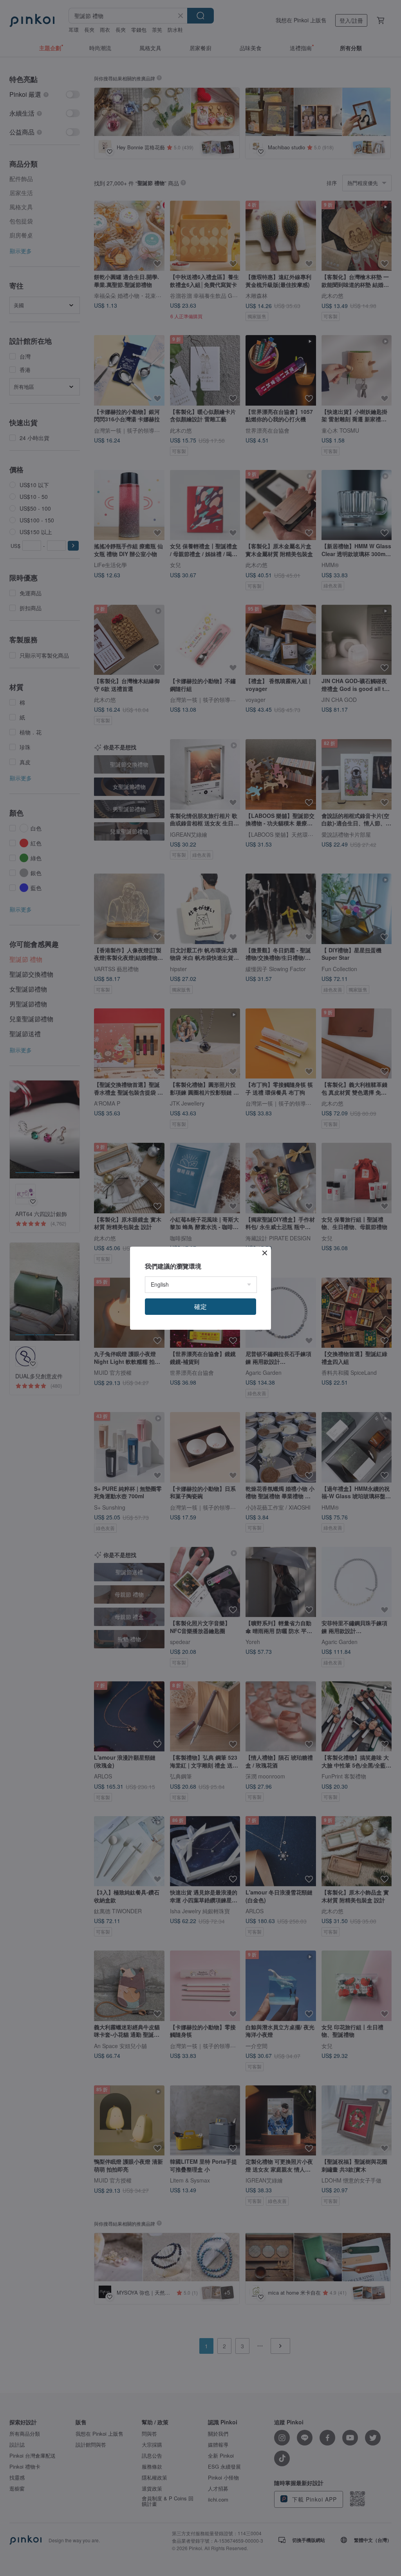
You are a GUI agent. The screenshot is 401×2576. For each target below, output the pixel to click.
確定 (200, 1306)
